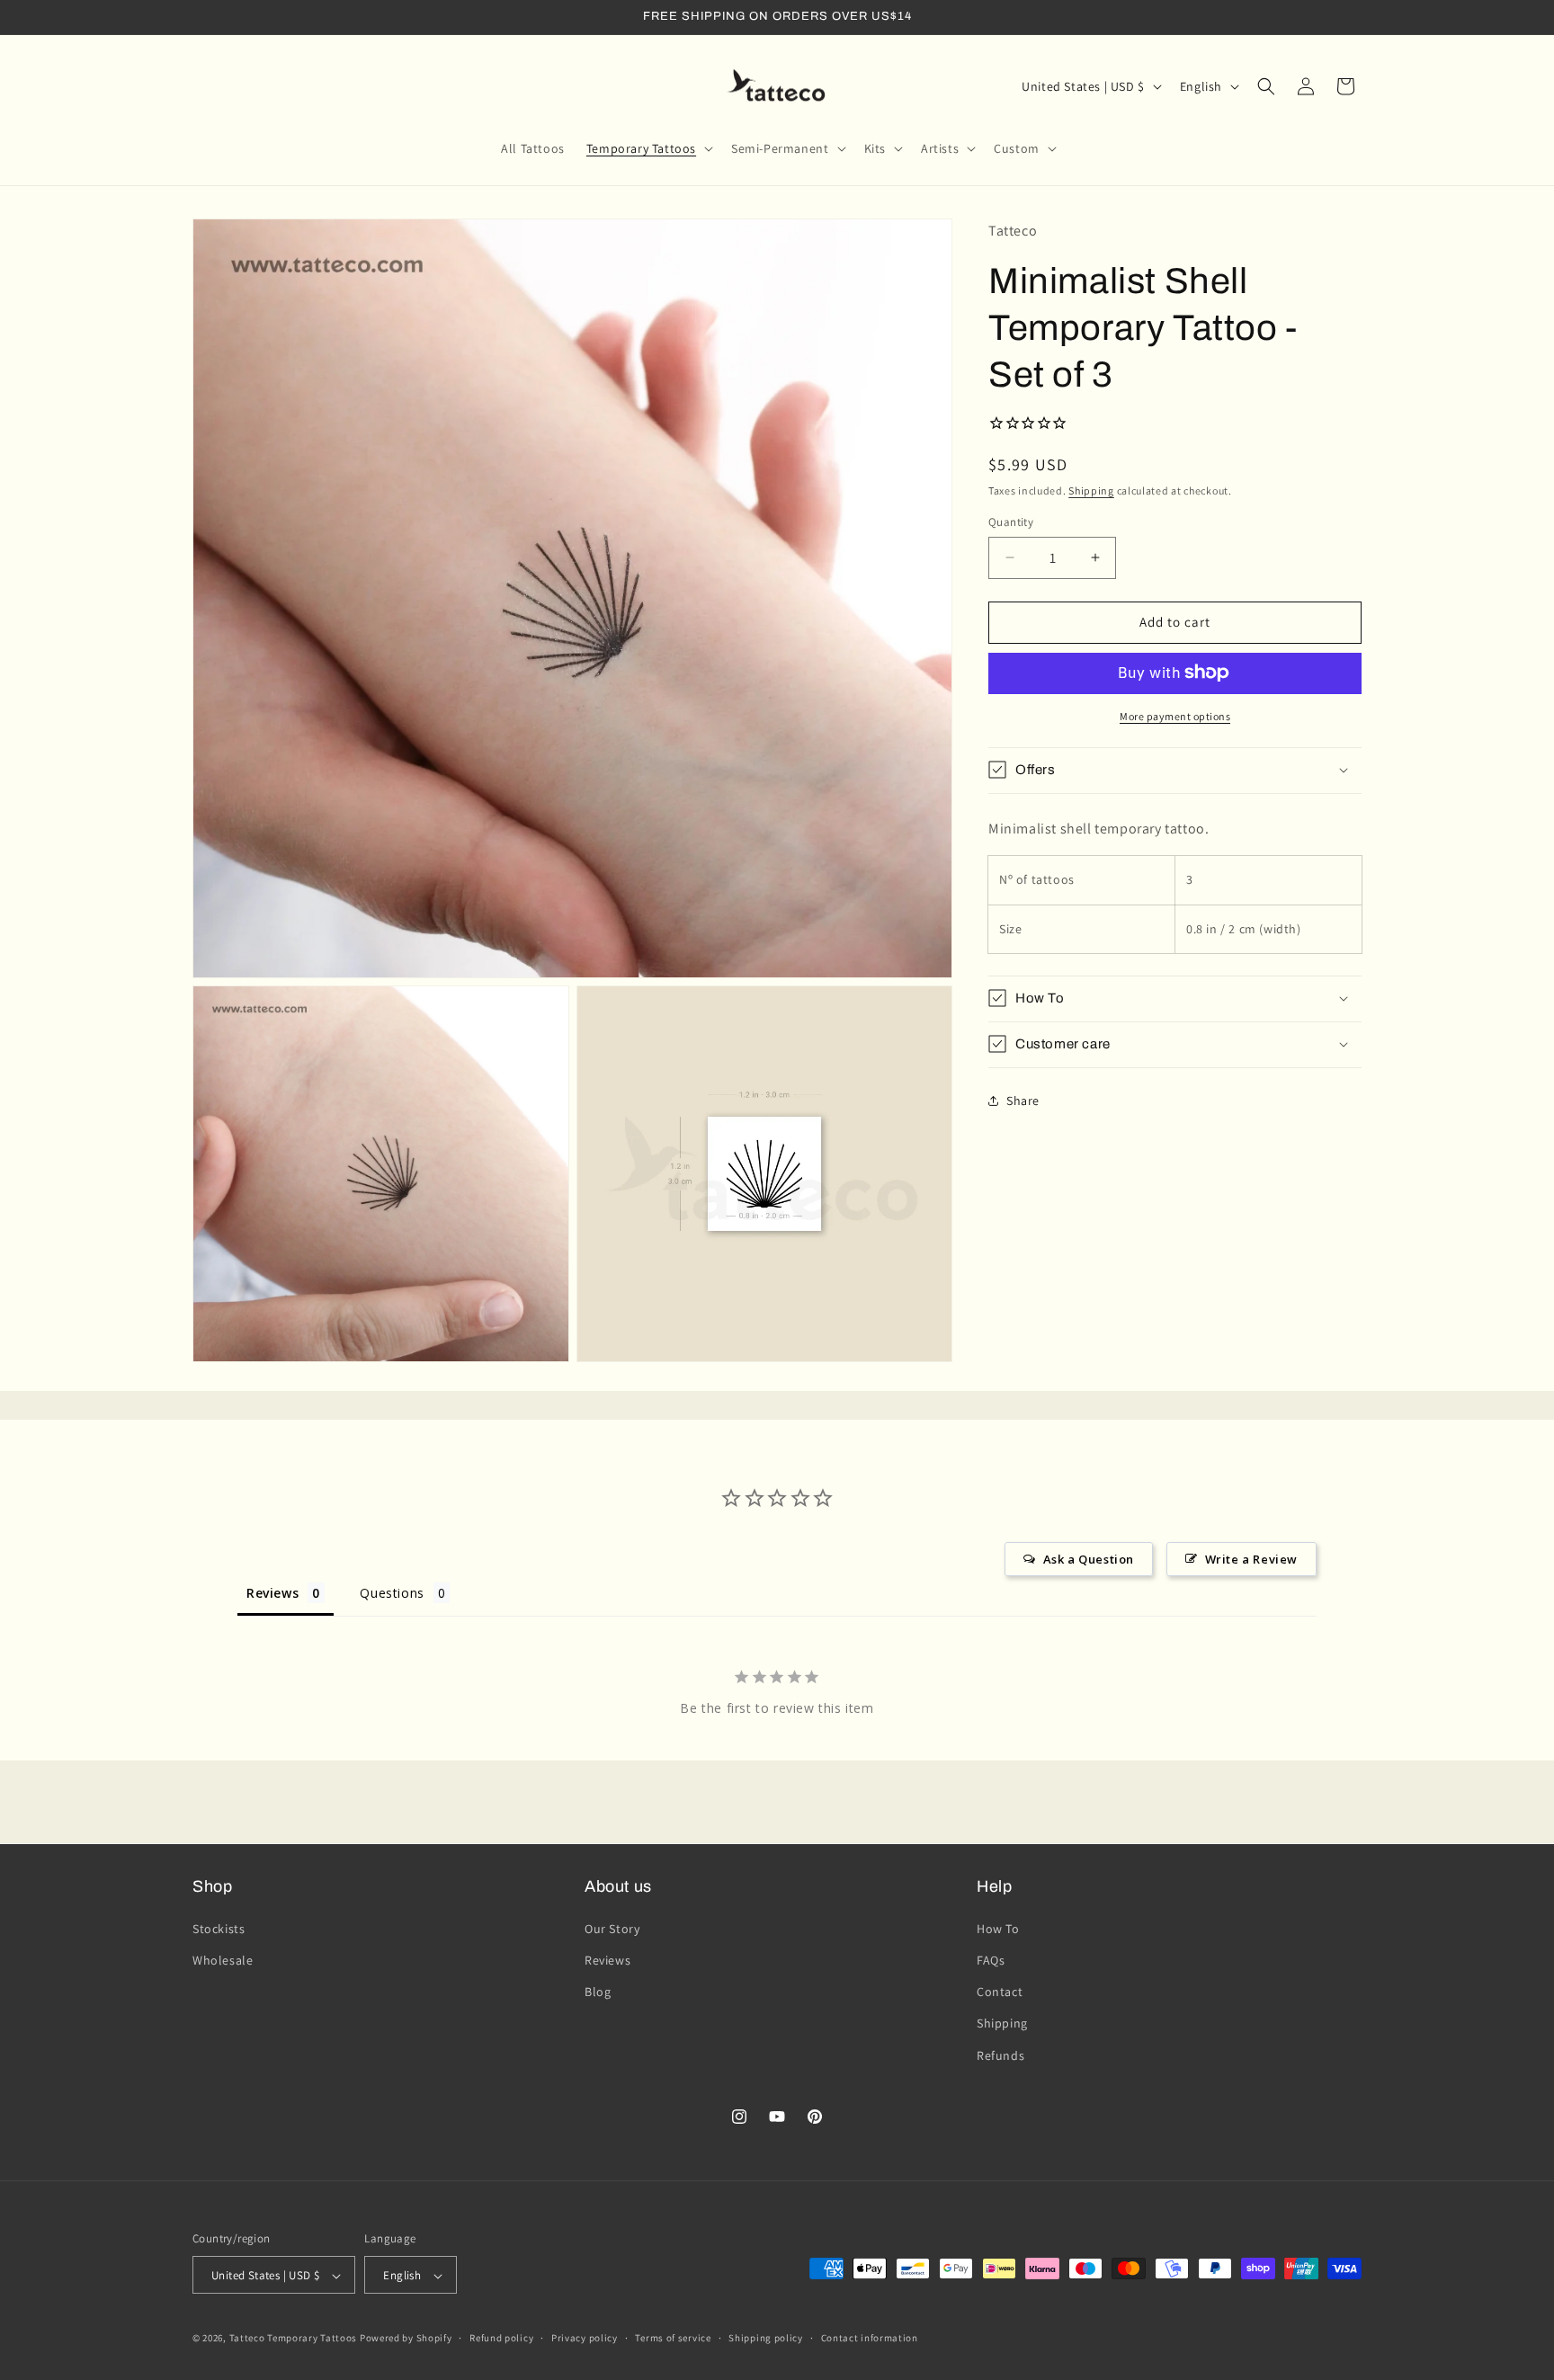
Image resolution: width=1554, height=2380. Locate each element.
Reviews (607, 1959)
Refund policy (501, 2338)
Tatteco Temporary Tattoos (294, 2339)
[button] (648, 148)
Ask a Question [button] (1089, 1559)
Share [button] (1023, 1101)
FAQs (991, 1959)
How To (998, 1928)
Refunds (1000, 2055)
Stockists (219, 1928)
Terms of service (673, 2338)
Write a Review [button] (1251, 1559)
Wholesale (223, 1959)
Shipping (1091, 490)
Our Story (612, 1928)
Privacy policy (585, 2338)
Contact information (870, 2338)
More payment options (1175, 715)
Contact (1000, 1992)
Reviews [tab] (272, 1593)
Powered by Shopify (406, 2339)
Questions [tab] (392, 1593)
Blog (598, 1992)
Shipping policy (766, 2338)
